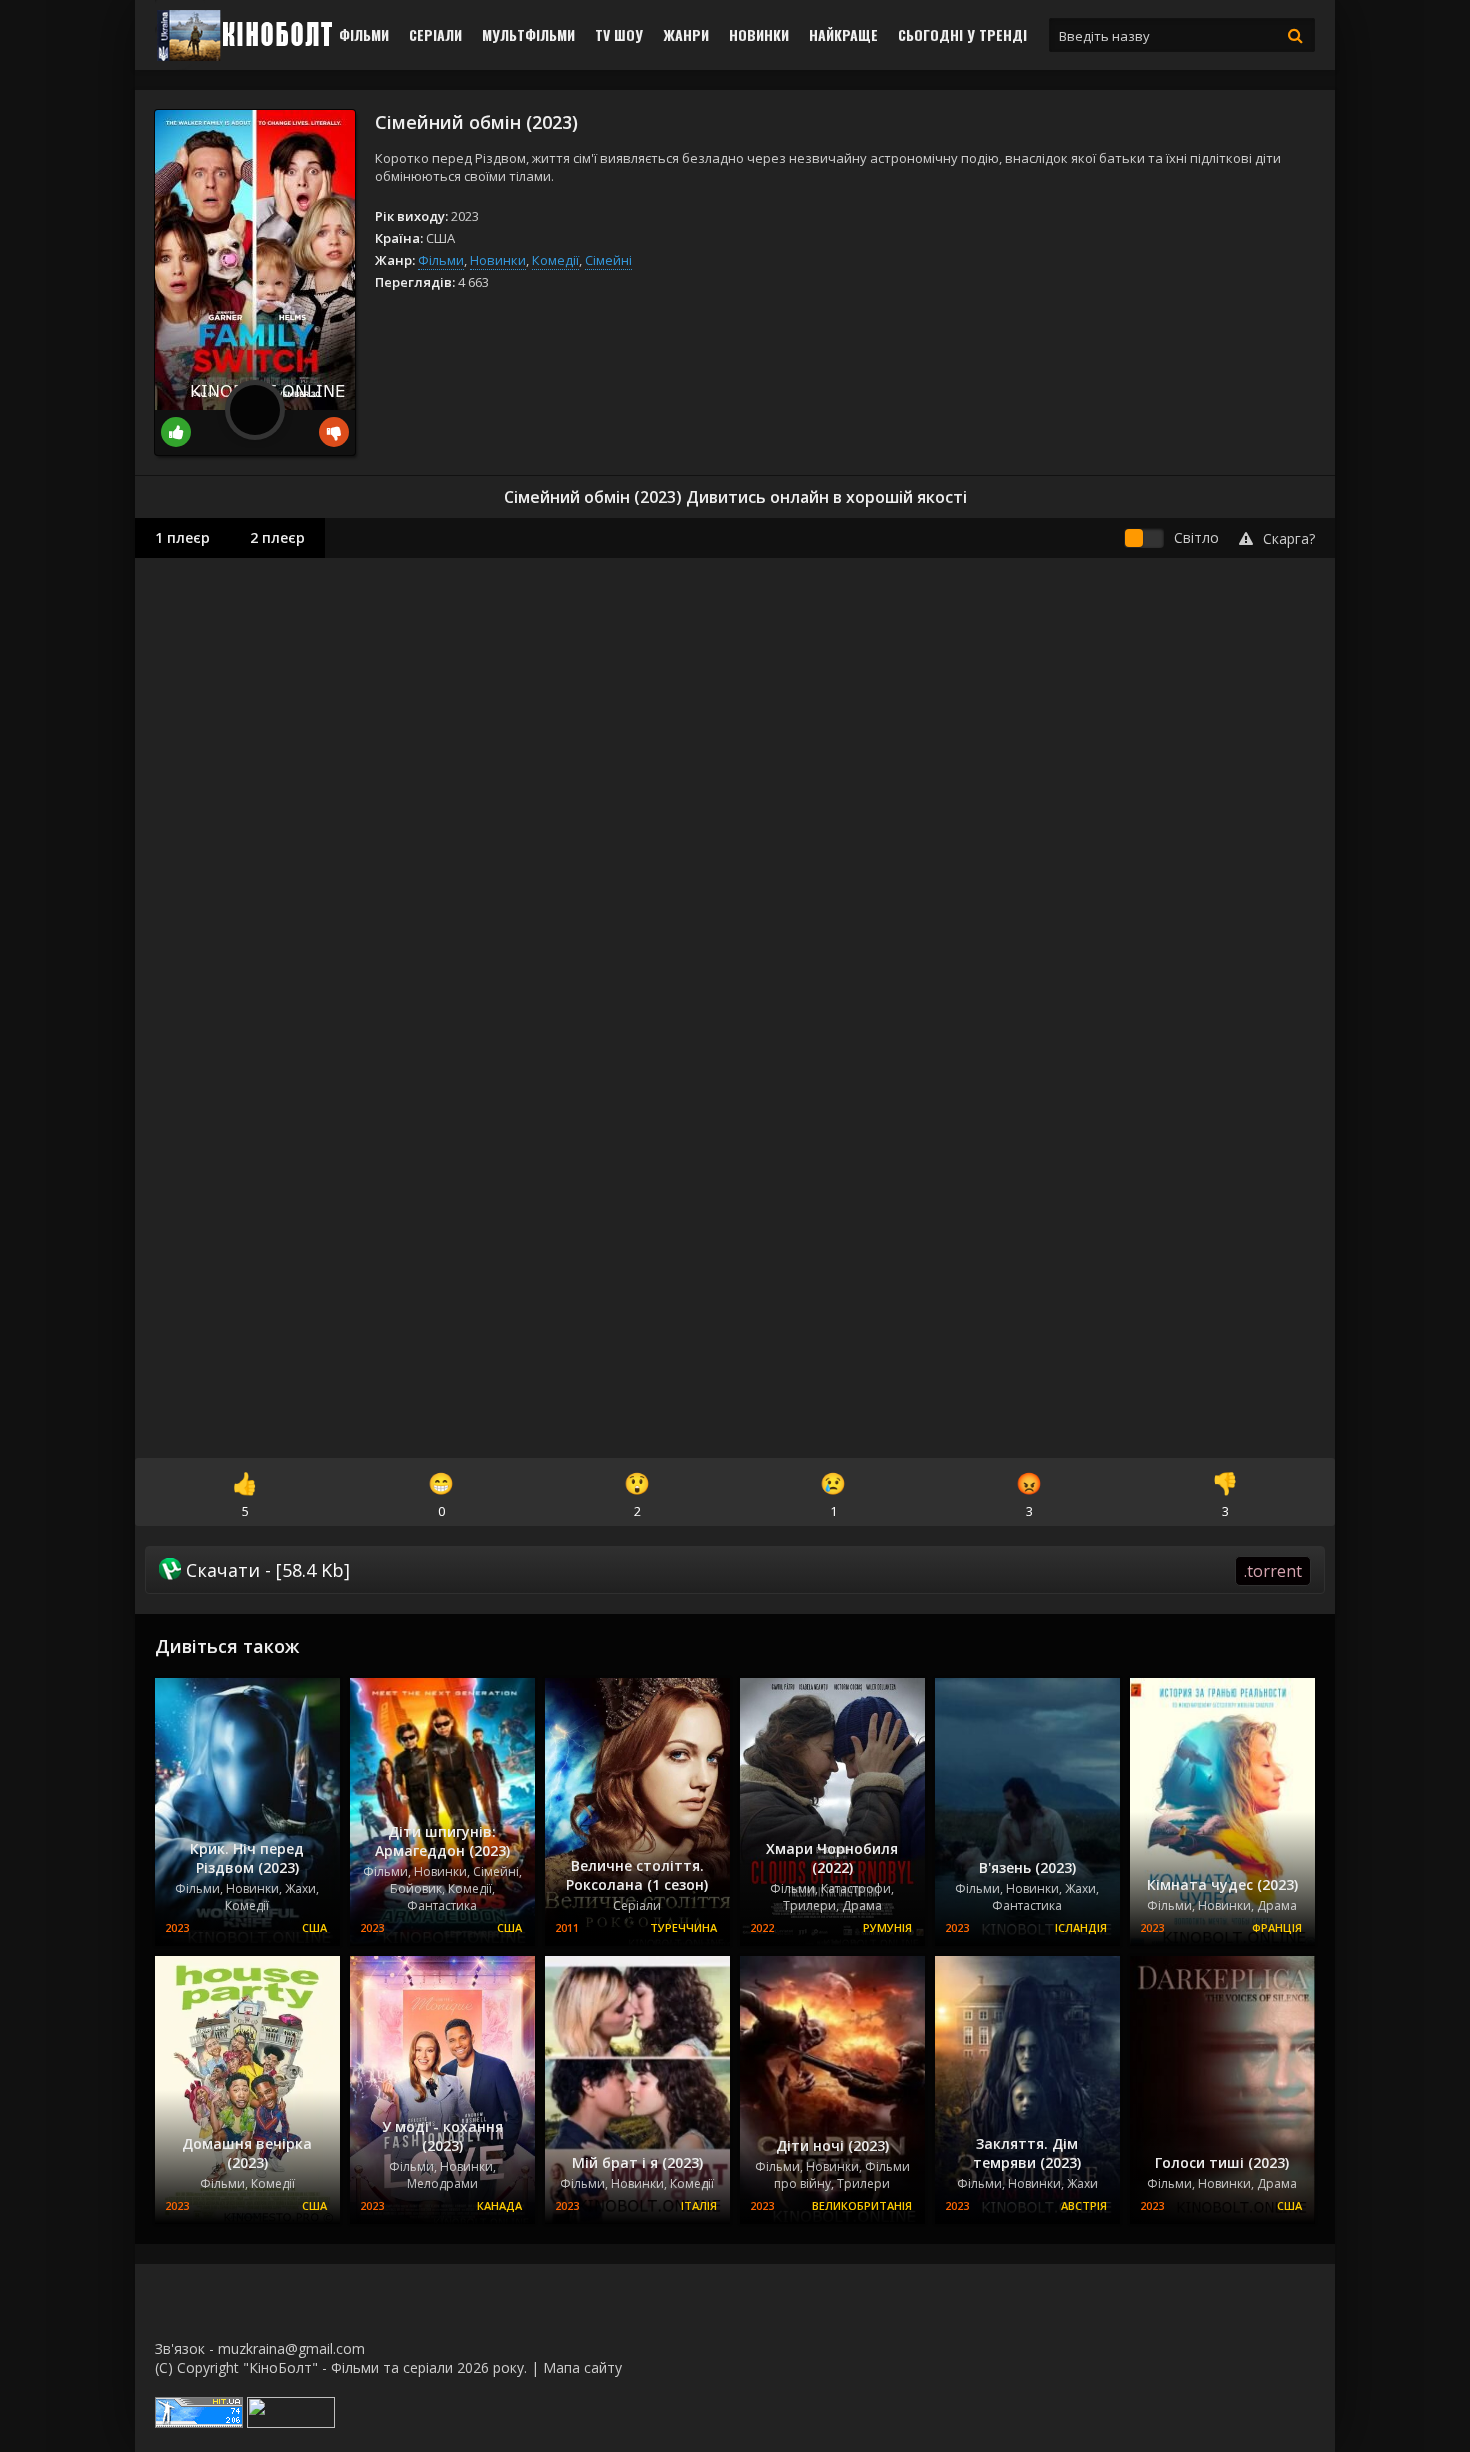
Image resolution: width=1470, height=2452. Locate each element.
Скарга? (1289, 538)
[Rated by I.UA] (291, 2422)
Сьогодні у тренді (962, 34)
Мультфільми (528, 34)
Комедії (555, 260)
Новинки (759, 34)
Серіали (435, 34)
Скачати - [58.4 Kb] (741, 1570)
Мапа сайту (582, 2367)
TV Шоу (619, 34)
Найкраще (843, 34)
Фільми (364, 34)
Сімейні (608, 260)
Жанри (686, 34)
